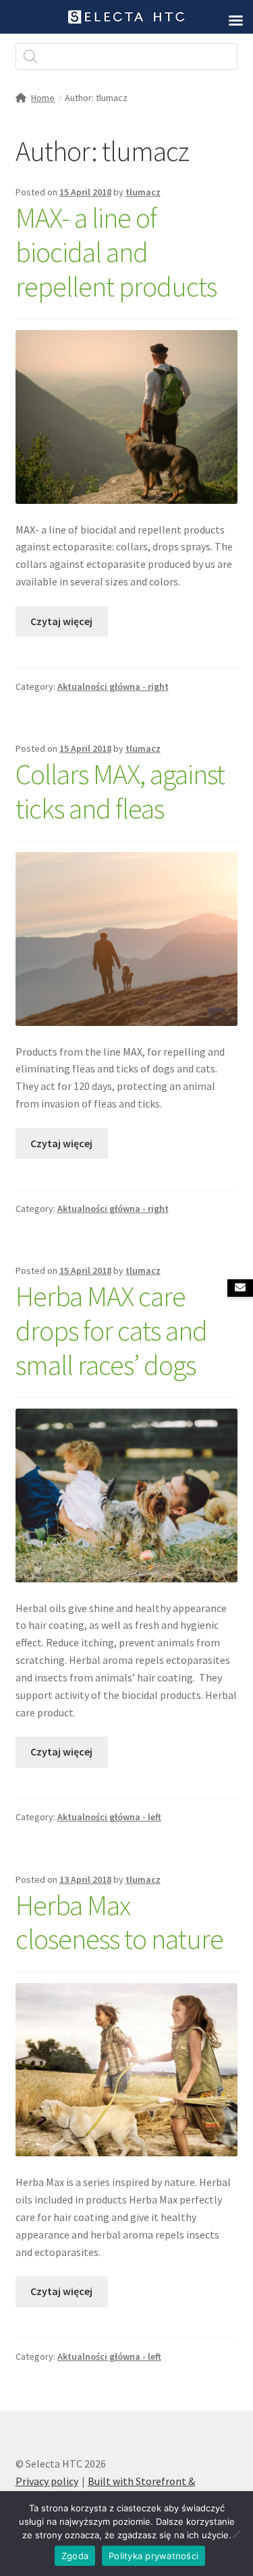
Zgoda (75, 2556)
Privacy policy (47, 2481)
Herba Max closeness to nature (119, 1922)
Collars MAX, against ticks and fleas (120, 791)
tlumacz (143, 192)
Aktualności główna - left (109, 1817)
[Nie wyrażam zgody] (236, 2534)
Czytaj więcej (61, 621)
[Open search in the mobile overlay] (127, 57)
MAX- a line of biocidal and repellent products (116, 252)
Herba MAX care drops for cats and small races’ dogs (111, 1330)
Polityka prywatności (153, 2556)
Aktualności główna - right (113, 686)
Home (43, 98)
